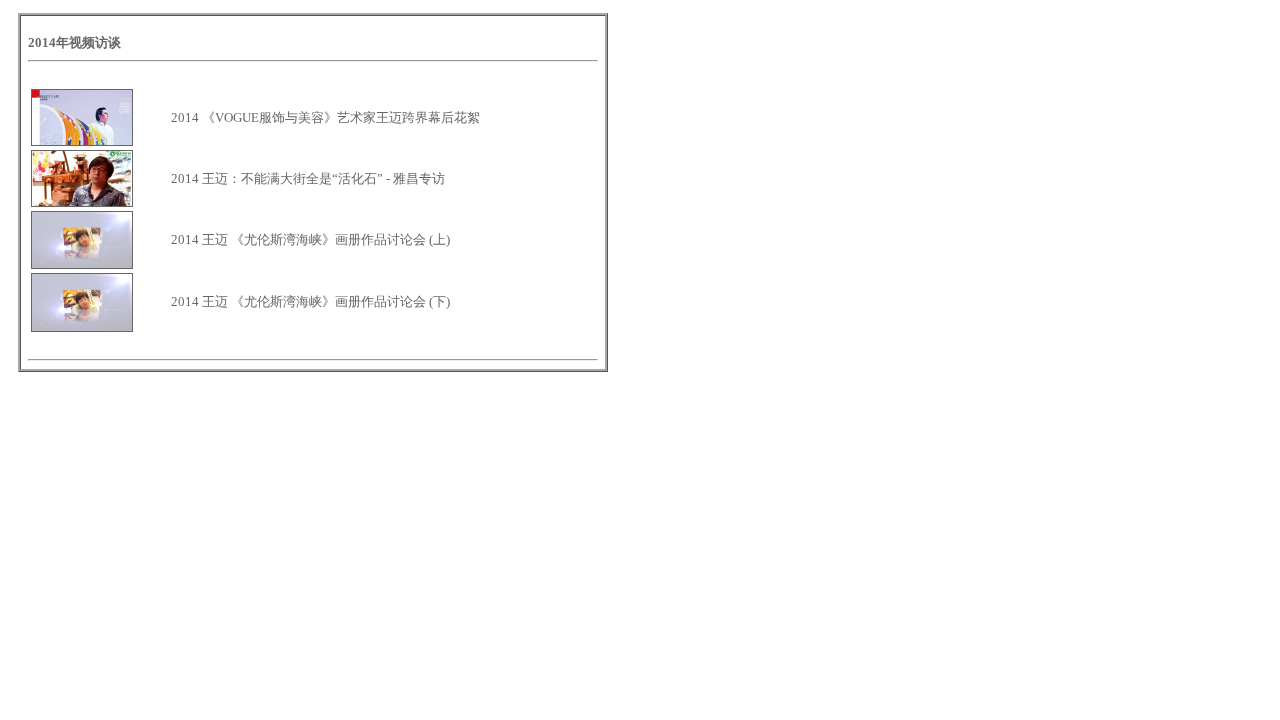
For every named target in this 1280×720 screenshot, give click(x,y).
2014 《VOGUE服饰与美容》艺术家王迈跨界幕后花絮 (325, 117)
